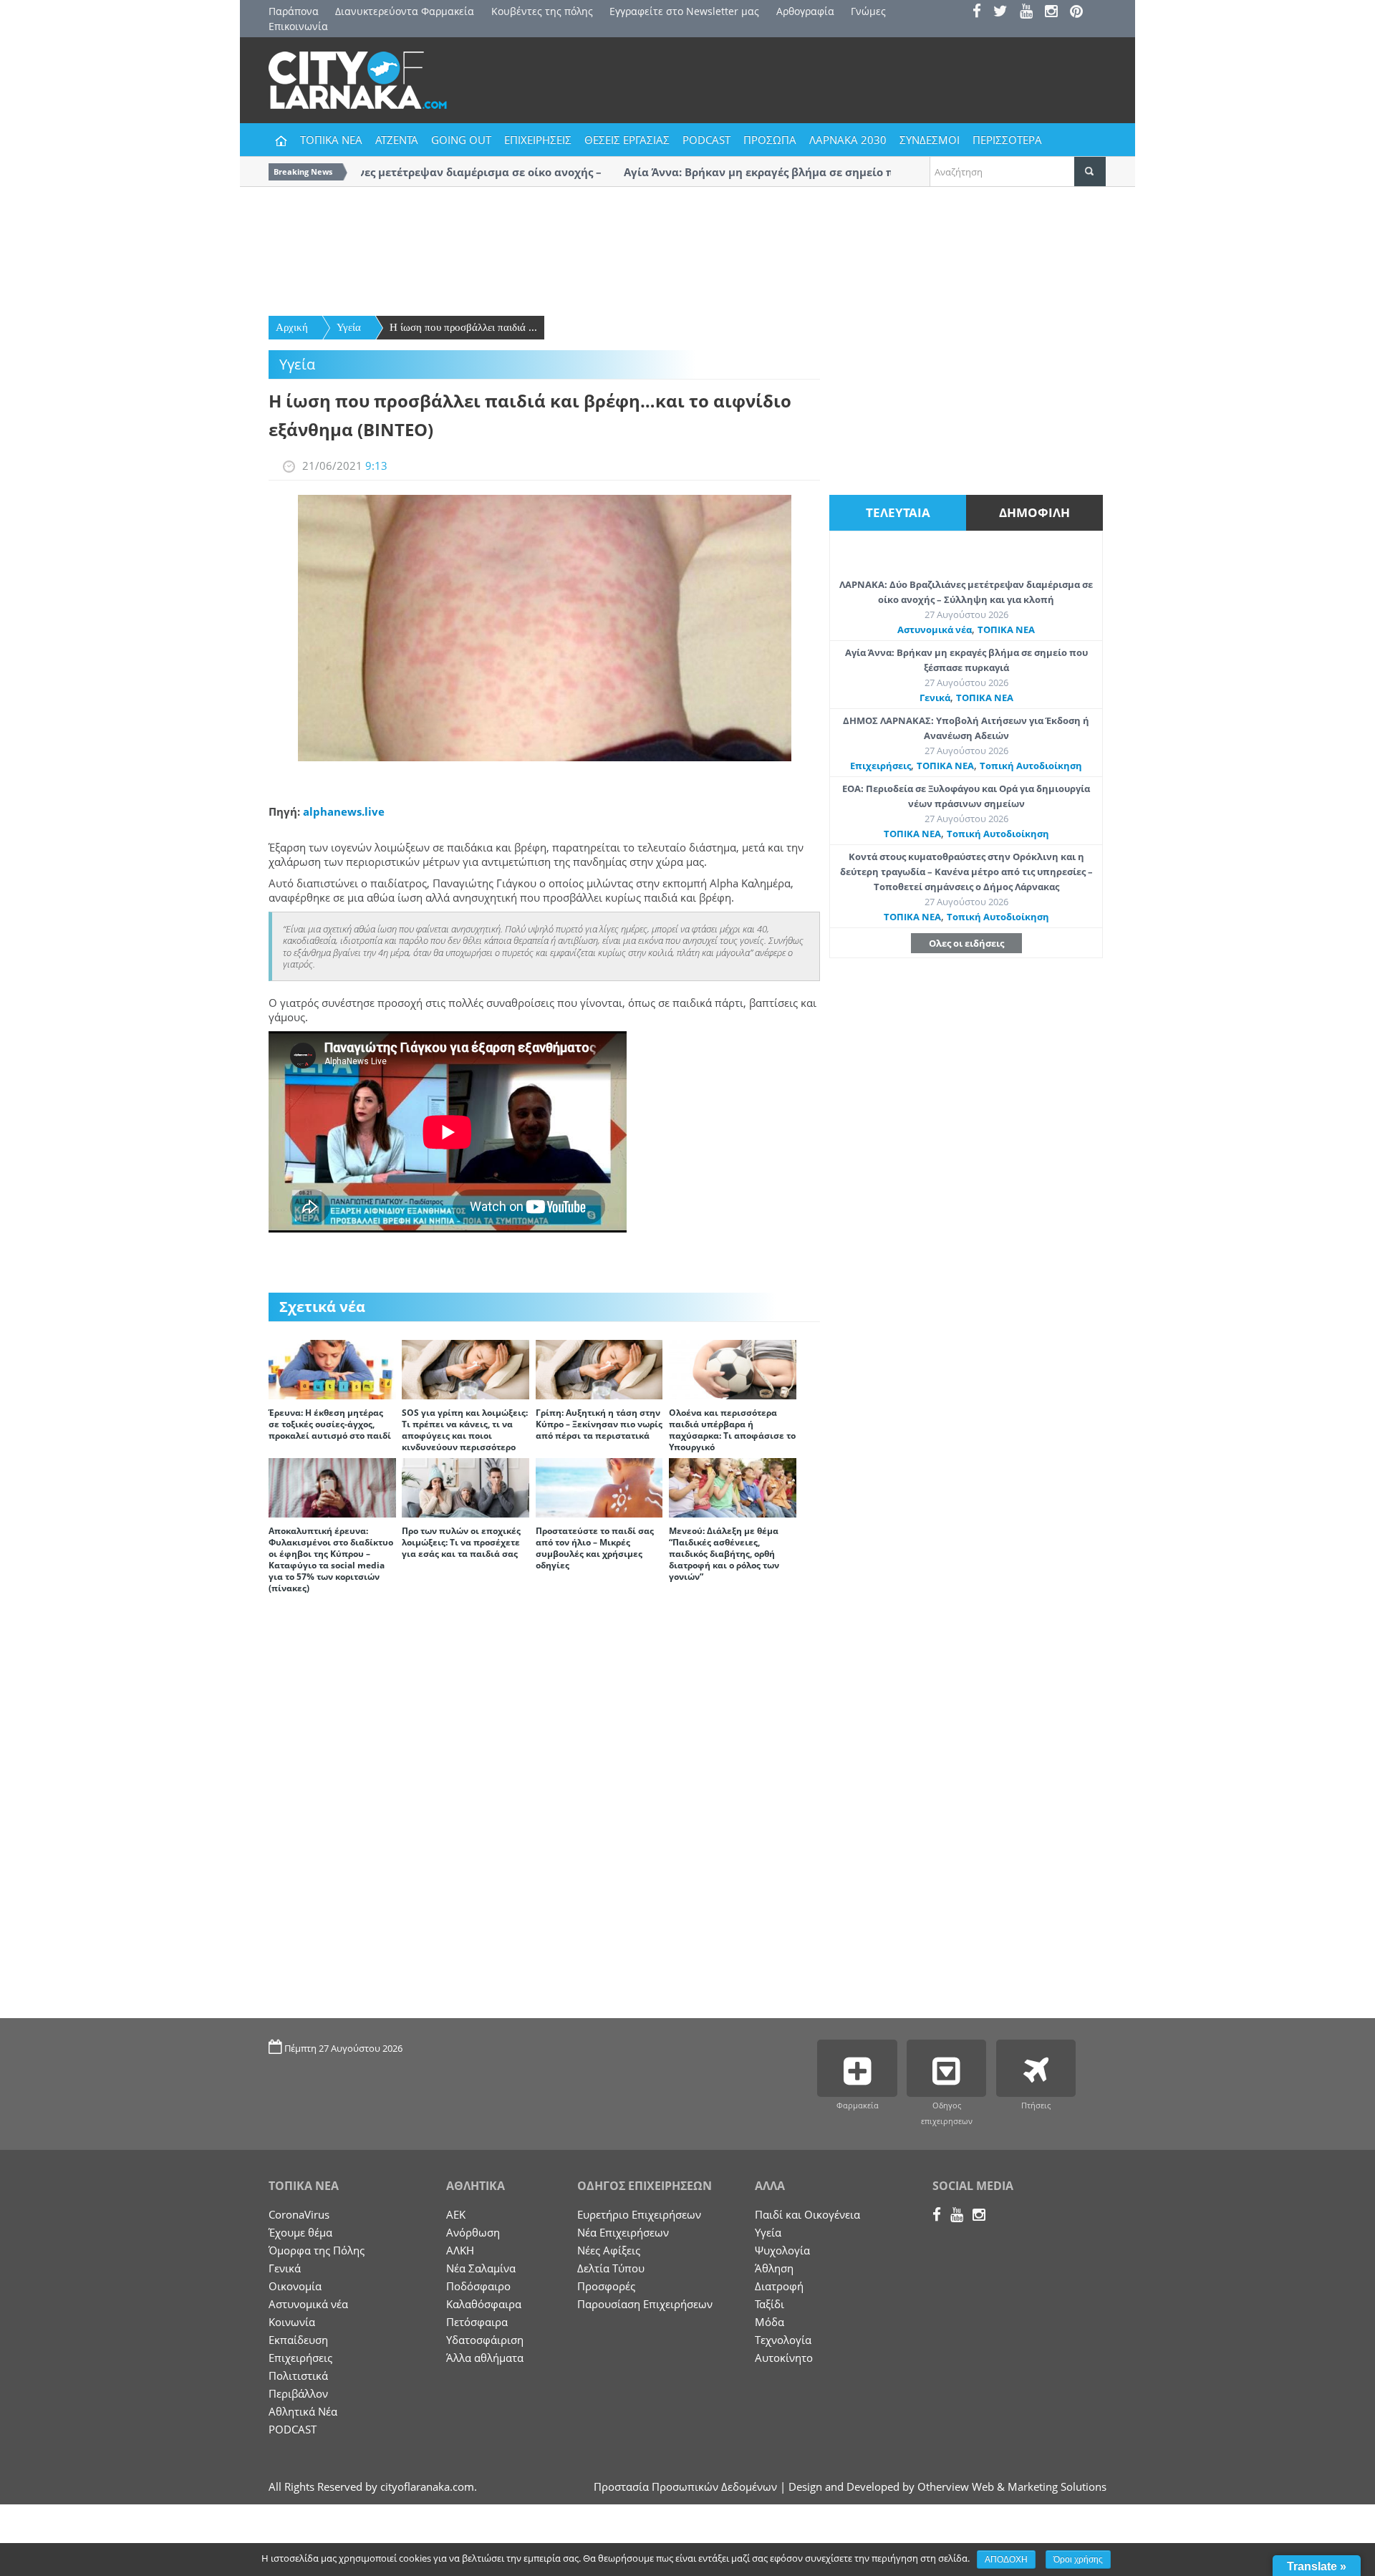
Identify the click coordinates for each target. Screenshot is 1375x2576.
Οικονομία (295, 2286)
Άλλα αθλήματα (485, 2358)
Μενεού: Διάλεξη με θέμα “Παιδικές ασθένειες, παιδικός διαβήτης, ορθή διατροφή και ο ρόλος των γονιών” (724, 1554)
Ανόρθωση (473, 2232)
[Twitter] (1005, 13)
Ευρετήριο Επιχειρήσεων (639, 2214)
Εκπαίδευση (298, 2340)
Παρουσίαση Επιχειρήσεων (645, 2304)
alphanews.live (344, 811)
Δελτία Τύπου (611, 2268)
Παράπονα (294, 11)
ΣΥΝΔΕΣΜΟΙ (930, 140)
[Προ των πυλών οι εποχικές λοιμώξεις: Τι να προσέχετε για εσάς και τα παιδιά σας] (465, 1487)
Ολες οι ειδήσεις (966, 943)
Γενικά (935, 698)
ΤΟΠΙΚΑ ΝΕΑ (331, 140)
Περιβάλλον (298, 2393)
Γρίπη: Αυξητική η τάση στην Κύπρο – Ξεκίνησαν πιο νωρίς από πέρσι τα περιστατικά (599, 1424)
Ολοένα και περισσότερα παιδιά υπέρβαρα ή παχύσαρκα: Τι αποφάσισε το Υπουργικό (732, 1430)
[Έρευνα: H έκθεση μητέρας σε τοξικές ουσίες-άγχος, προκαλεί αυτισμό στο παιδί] (332, 1369)
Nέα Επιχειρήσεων (623, 2232)
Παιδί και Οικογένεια (807, 2214)
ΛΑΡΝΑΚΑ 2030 (848, 140)
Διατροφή (779, 2286)
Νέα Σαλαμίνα (481, 2268)
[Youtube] (1031, 13)
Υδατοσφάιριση (485, 2340)
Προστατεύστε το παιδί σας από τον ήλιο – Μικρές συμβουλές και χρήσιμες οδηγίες (595, 1548)
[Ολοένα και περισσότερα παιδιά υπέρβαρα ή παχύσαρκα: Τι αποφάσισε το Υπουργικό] (733, 1369)
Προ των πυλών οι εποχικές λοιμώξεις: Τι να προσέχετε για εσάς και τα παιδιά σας (461, 1542)
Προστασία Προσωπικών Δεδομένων (685, 2486)
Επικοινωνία (298, 26)
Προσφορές (606, 2286)
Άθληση (774, 2268)
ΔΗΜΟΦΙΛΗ (1034, 512)
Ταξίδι (769, 2304)
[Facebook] (981, 13)
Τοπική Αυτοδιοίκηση (1031, 766)
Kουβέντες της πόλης (542, 11)
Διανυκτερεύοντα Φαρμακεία (405, 11)
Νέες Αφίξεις (609, 2250)
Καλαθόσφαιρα (484, 2304)
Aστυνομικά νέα (935, 629)
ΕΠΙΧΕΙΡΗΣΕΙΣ (538, 140)
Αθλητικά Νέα (303, 2411)
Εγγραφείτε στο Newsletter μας (684, 11)
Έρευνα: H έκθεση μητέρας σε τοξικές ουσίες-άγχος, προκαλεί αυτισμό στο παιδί (330, 1424)
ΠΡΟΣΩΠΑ (770, 140)
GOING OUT (461, 140)
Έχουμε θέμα (300, 2232)
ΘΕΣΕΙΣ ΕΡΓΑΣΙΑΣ (627, 140)
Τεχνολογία (783, 2340)
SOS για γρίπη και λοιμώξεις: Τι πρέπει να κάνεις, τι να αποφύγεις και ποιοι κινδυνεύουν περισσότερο (465, 1430)
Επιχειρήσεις (881, 766)
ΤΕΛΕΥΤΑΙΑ (898, 512)
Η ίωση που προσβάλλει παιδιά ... (463, 327)
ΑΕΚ (456, 2214)
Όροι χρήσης (1078, 2560)
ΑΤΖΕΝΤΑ (397, 140)
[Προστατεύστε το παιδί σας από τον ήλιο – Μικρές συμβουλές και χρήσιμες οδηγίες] (599, 1487)
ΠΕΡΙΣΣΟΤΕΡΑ (1007, 140)
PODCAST (706, 140)
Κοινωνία (292, 2322)
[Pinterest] (1081, 13)
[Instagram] (1056, 13)
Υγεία (349, 327)
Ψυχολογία (782, 2250)
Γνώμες (868, 11)
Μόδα (769, 2322)
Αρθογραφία (805, 11)
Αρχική (292, 327)
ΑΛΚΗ (460, 2250)
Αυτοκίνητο (784, 2358)
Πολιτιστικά (298, 2375)
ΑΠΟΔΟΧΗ (1006, 2560)
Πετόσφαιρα (477, 2322)
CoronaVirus (299, 2214)
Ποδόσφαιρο (478, 2286)
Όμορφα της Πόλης (317, 2250)
